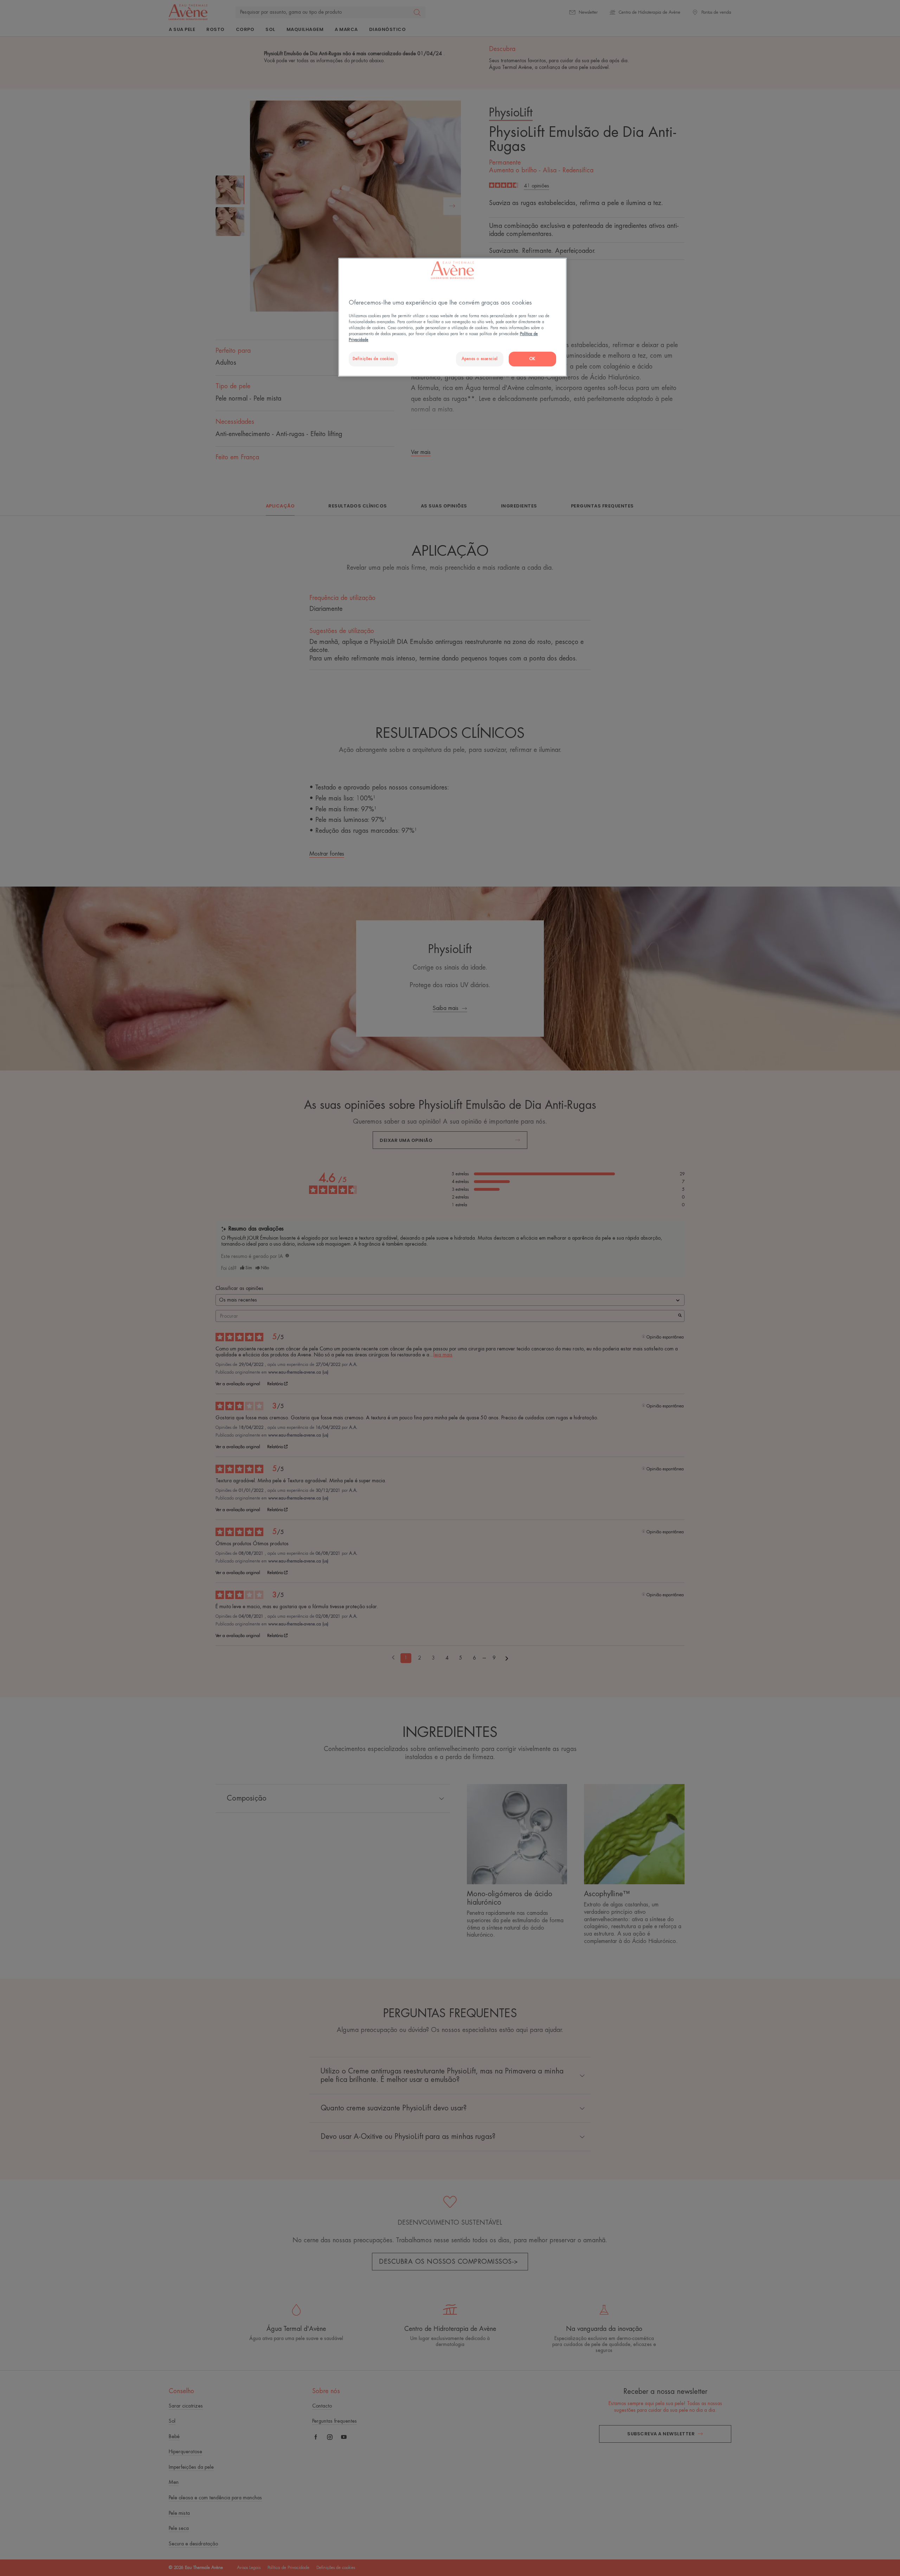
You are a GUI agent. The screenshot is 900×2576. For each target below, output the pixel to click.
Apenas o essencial (480, 359)
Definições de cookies (373, 359)
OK (532, 359)
